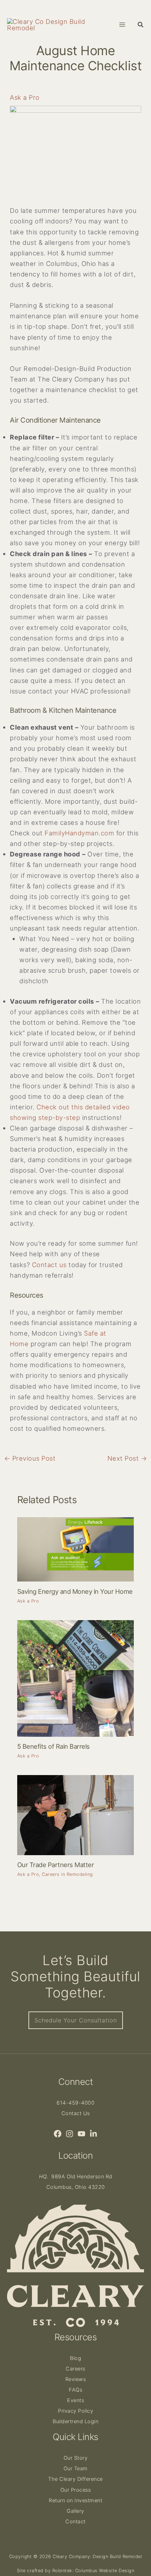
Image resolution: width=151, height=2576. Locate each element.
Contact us (49, 1265)
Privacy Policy (75, 2411)
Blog (75, 2358)
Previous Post (30, 1458)
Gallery (75, 2511)
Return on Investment (75, 2500)
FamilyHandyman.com (79, 833)
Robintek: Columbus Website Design (93, 2571)
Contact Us (76, 2113)
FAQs (75, 2390)
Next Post (127, 1458)
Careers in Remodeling (67, 1874)
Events (75, 2400)
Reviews (76, 2379)
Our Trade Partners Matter (56, 1865)
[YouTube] (81, 2134)
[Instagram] (70, 2134)
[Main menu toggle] (122, 24)
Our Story (76, 2458)
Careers (75, 2369)
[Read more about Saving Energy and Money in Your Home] (75, 1549)
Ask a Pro (25, 97)
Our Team (76, 2469)
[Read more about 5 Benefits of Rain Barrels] (75, 1678)
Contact (75, 2522)
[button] (141, 25)
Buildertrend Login (75, 2421)
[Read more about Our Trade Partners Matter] (75, 1814)
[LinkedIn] (93, 2134)
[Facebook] (58, 2134)
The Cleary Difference (75, 2479)
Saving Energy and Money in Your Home (75, 1591)
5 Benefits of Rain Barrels (54, 1746)
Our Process (76, 2490)
